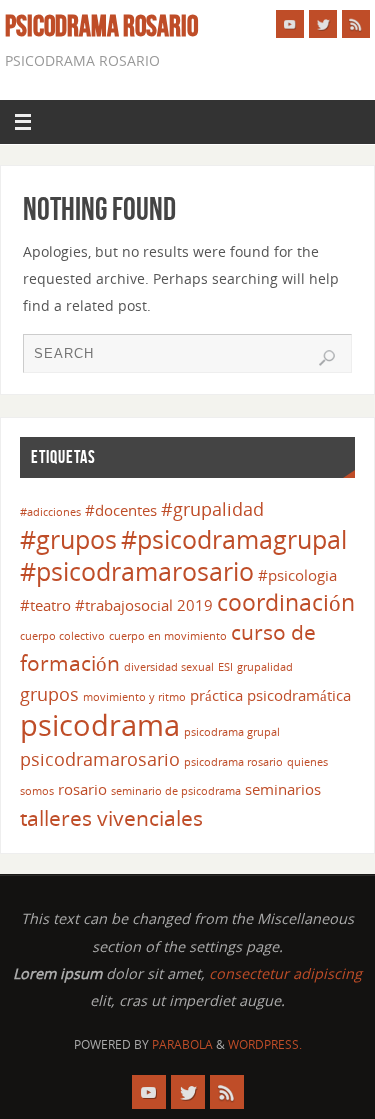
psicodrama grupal (232, 732)
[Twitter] (323, 24)
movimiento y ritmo (134, 697)
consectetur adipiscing (285, 973)
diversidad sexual (169, 667)
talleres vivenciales (111, 818)
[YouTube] (290, 24)
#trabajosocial (124, 605)
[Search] (327, 358)
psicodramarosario (100, 759)
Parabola (182, 1044)
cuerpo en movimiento (168, 636)
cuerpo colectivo (62, 636)
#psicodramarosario (137, 571)
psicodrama (100, 725)
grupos (49, 694)
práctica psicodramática (270, 695)
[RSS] (356, 24)
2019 (195, 605)
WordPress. (265, 1044)
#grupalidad (212, 509)
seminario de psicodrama (176, 791)
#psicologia (297, 575)
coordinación (286, 602)
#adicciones (50, 512)
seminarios (283, 789)
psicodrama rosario (233, 762)
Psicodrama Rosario (101, 26)
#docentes (121, 510)
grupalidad (265, 667)
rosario (82, 789)
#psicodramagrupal (234, 539)
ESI (225, 667)
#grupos (68, 539)
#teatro (45, 605)
